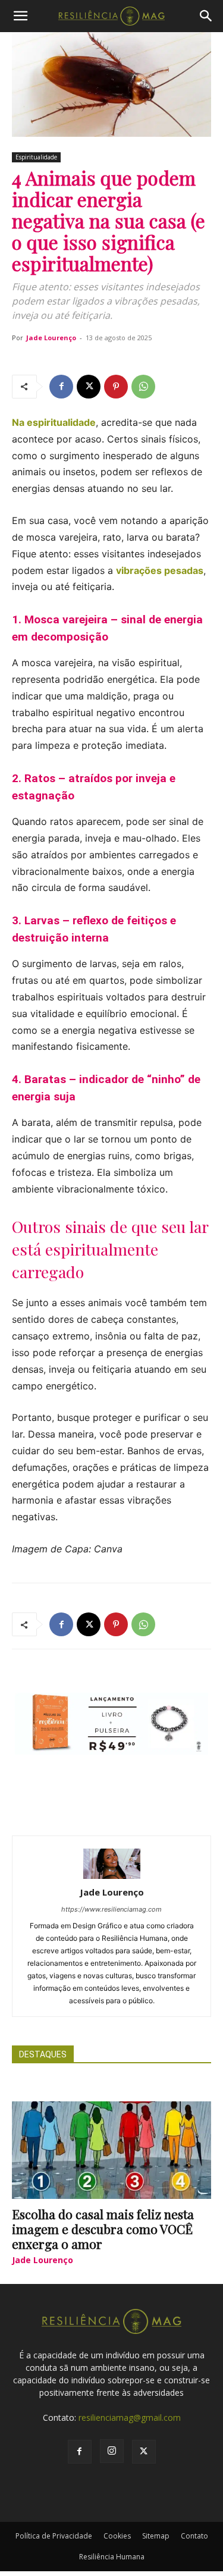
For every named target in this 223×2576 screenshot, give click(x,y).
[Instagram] (112, 2451)
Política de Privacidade (54, 2536)
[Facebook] (61, 387)
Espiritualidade (36, 157)
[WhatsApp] (143, 387)
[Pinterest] (116, 387)
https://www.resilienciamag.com (111, 1909)
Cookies (117, 2536)
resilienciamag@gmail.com (130, 2417)
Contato (194, 2536)
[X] (89, 387)
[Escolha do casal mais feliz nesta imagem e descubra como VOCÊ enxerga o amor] (111, 2150)
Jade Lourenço (51, 338)
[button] (20, 16)
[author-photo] (112, 1876)
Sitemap (156, 2536)
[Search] (206, 16)
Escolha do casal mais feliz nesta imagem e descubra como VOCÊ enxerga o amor (103, 2229)
